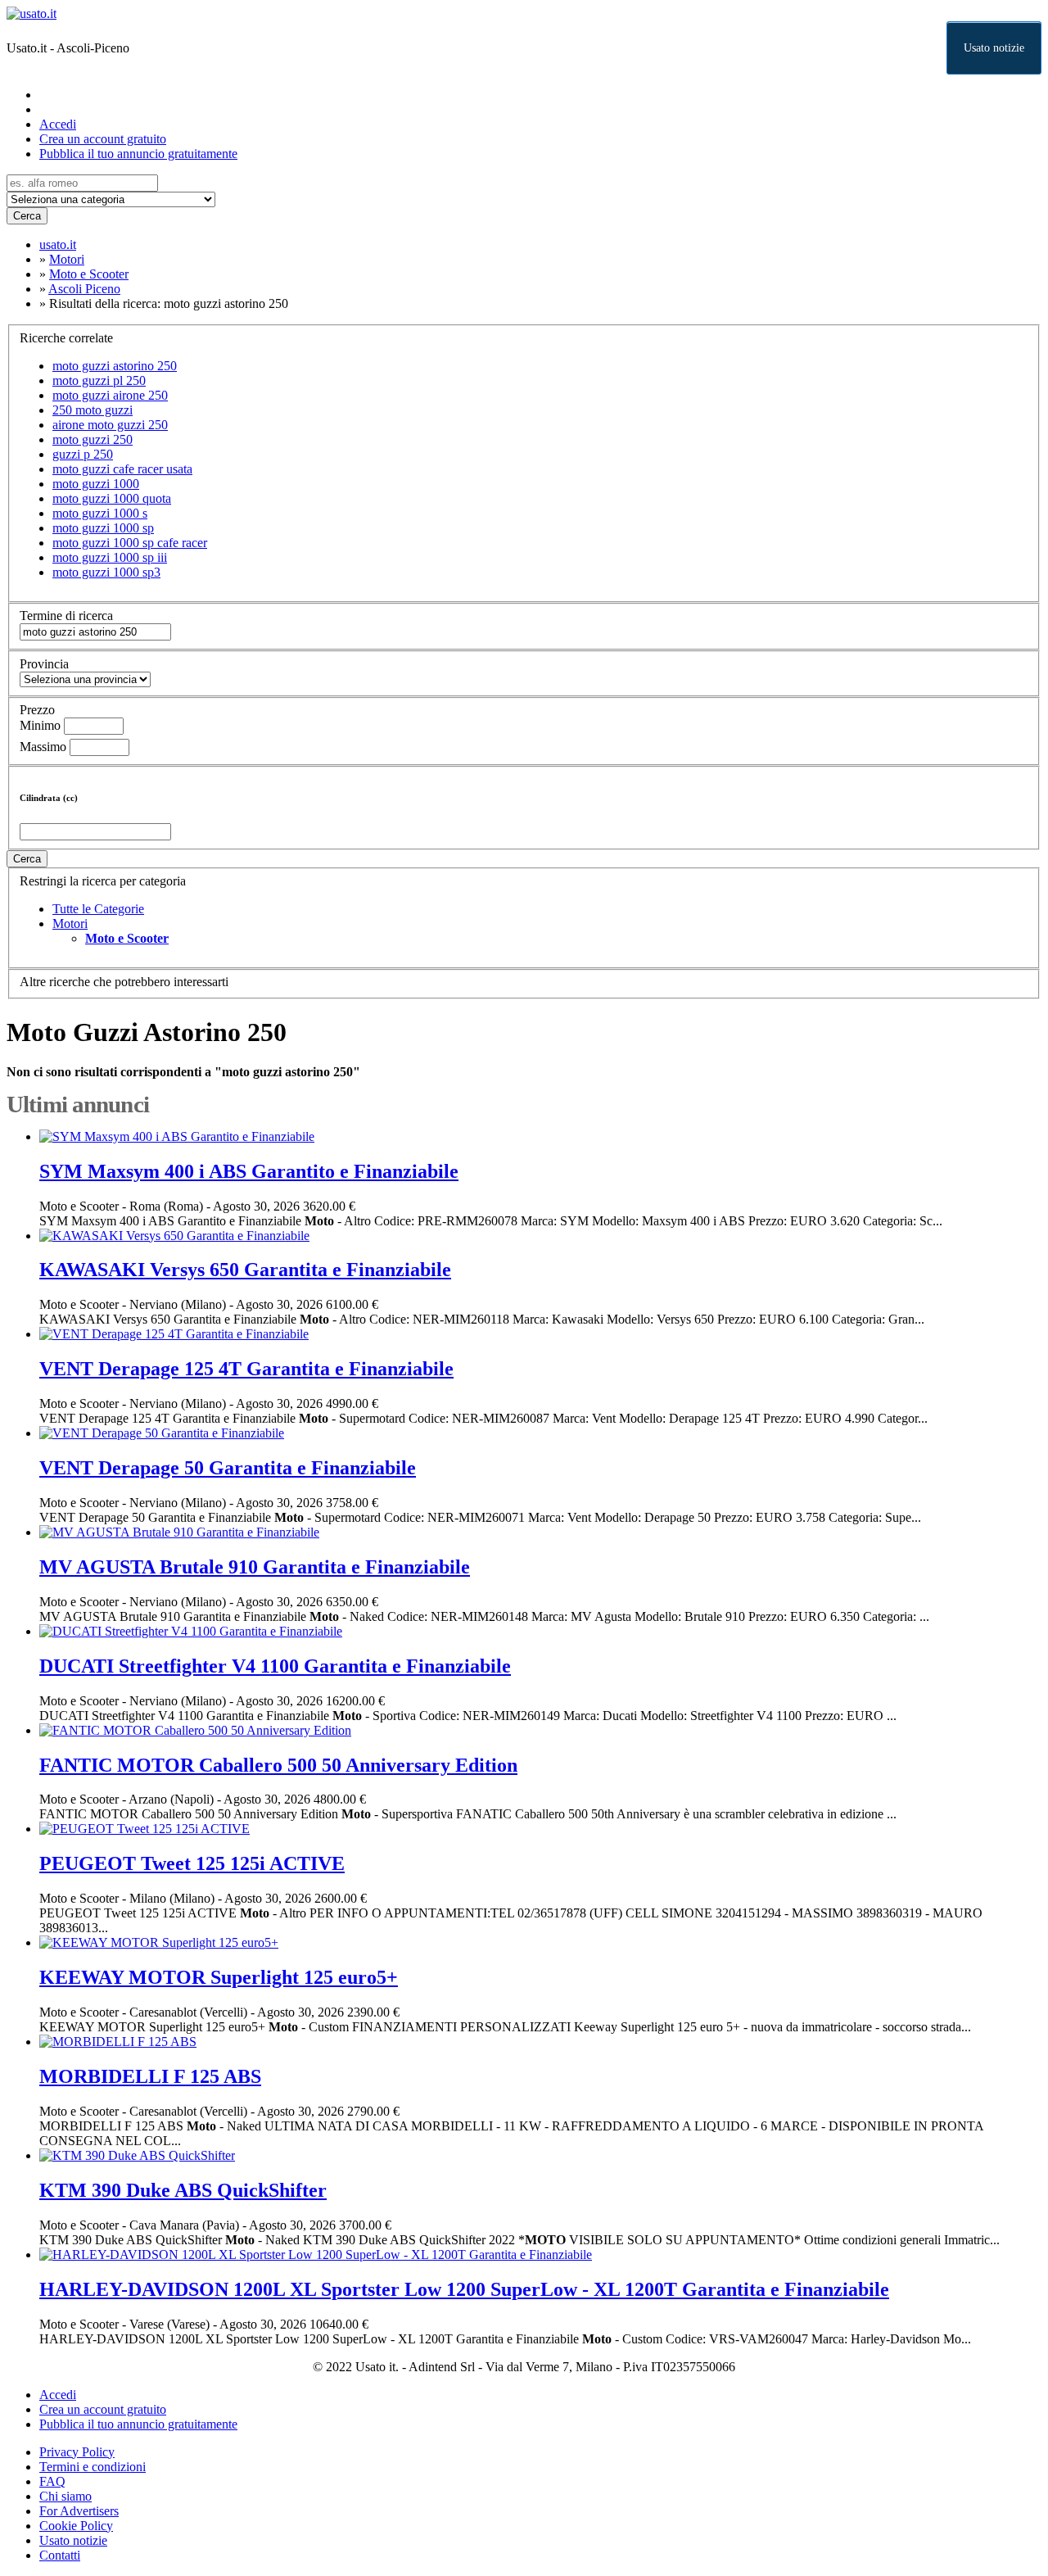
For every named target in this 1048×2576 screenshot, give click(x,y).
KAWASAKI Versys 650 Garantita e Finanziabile (245, 1270)
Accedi (58, 124)
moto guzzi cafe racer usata (122, 469)
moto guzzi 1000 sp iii (110, 557)
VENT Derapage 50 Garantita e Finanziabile (228, 1468)
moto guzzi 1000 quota (112, 498)
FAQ (52, 2481)
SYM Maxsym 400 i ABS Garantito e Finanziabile (249, 1171)
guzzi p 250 (83, 454)
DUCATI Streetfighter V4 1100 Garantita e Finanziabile (275, 1666)
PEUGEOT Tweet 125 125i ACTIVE (192, 1863)
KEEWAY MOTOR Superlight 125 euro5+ (219, 1977)
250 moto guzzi (93, 410)
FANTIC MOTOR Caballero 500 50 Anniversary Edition (278, 1765)
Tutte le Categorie (98, 909)
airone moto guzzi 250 (110, 425)
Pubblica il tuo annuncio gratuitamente (138, 154)
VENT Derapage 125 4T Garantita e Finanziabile (246, 1369)
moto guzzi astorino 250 (115, 366)
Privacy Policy (77, 2452)
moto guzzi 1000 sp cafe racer (130, 543)
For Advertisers (79, 2511)
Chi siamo (65, 2496)
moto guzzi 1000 (96, 484)
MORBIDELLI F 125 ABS (150, 2076)
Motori (70, 924)
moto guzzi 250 (93, 439)
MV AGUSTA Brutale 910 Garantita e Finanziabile (255, 1567)
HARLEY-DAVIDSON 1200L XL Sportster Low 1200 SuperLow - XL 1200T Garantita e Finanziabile (464, 2289)
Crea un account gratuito (103, 139)
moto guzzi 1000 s (100, 513)
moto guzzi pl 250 (99, 380)
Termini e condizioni (93, 2467)
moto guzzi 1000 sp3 (106, 572)
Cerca (27, 216)
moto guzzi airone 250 (110, 395)
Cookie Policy (76, 2526)
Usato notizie (994, 48)
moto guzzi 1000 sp (103, 528)
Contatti (60, 2555)
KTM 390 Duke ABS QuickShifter (183, 2190)
